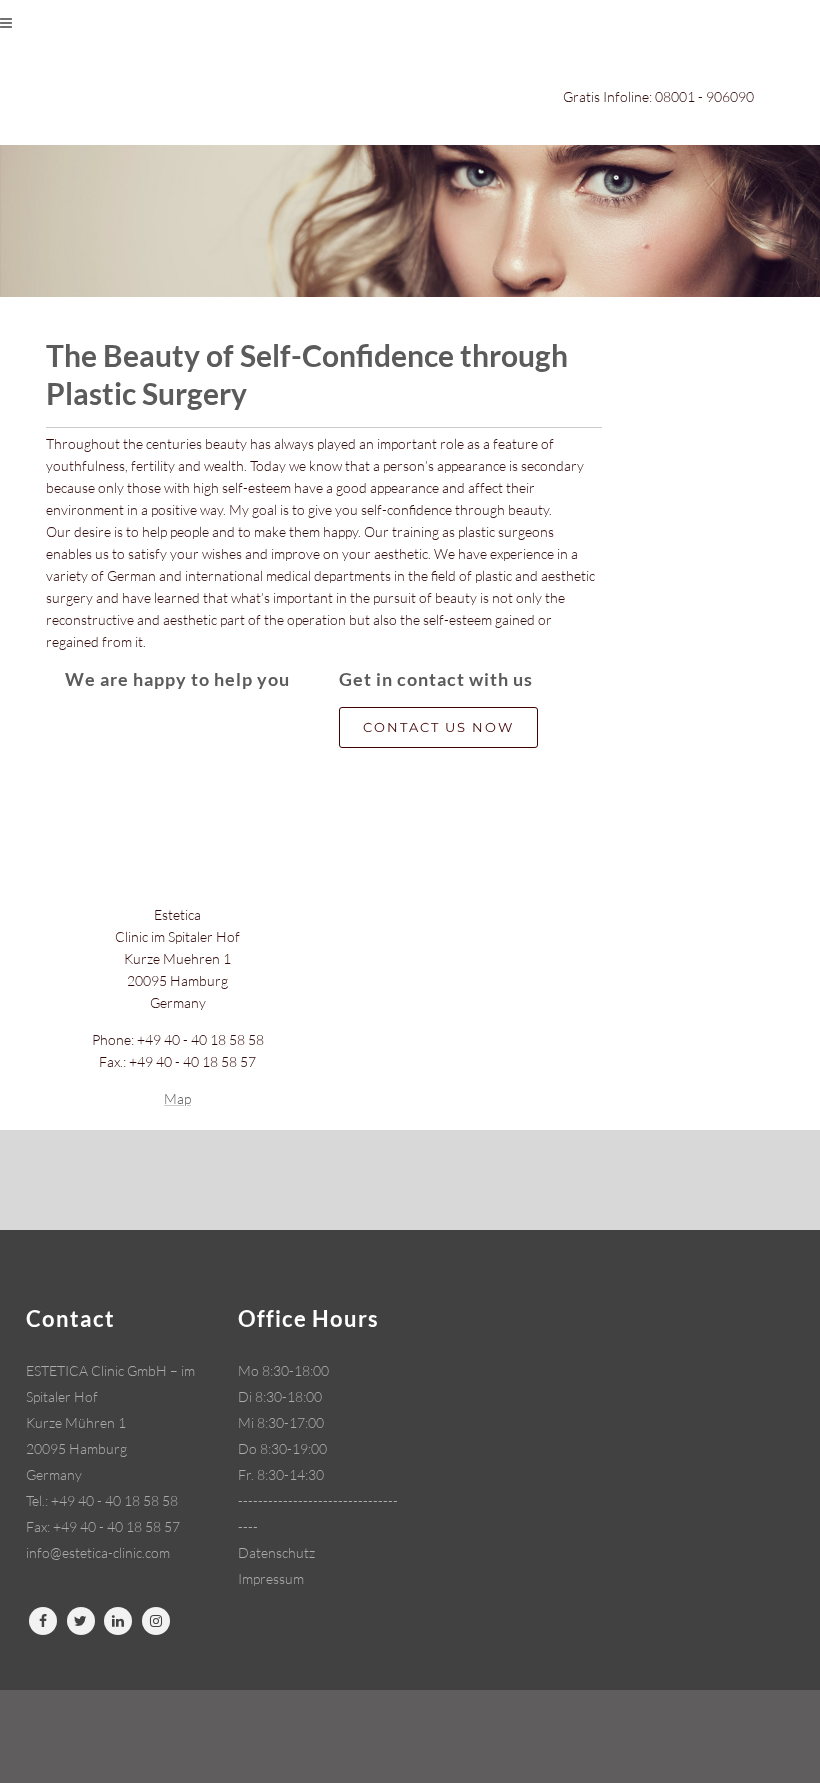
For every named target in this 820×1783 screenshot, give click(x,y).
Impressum (271, 1578)
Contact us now (438, 727)
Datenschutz (276, 1552)
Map (177, 1098)
